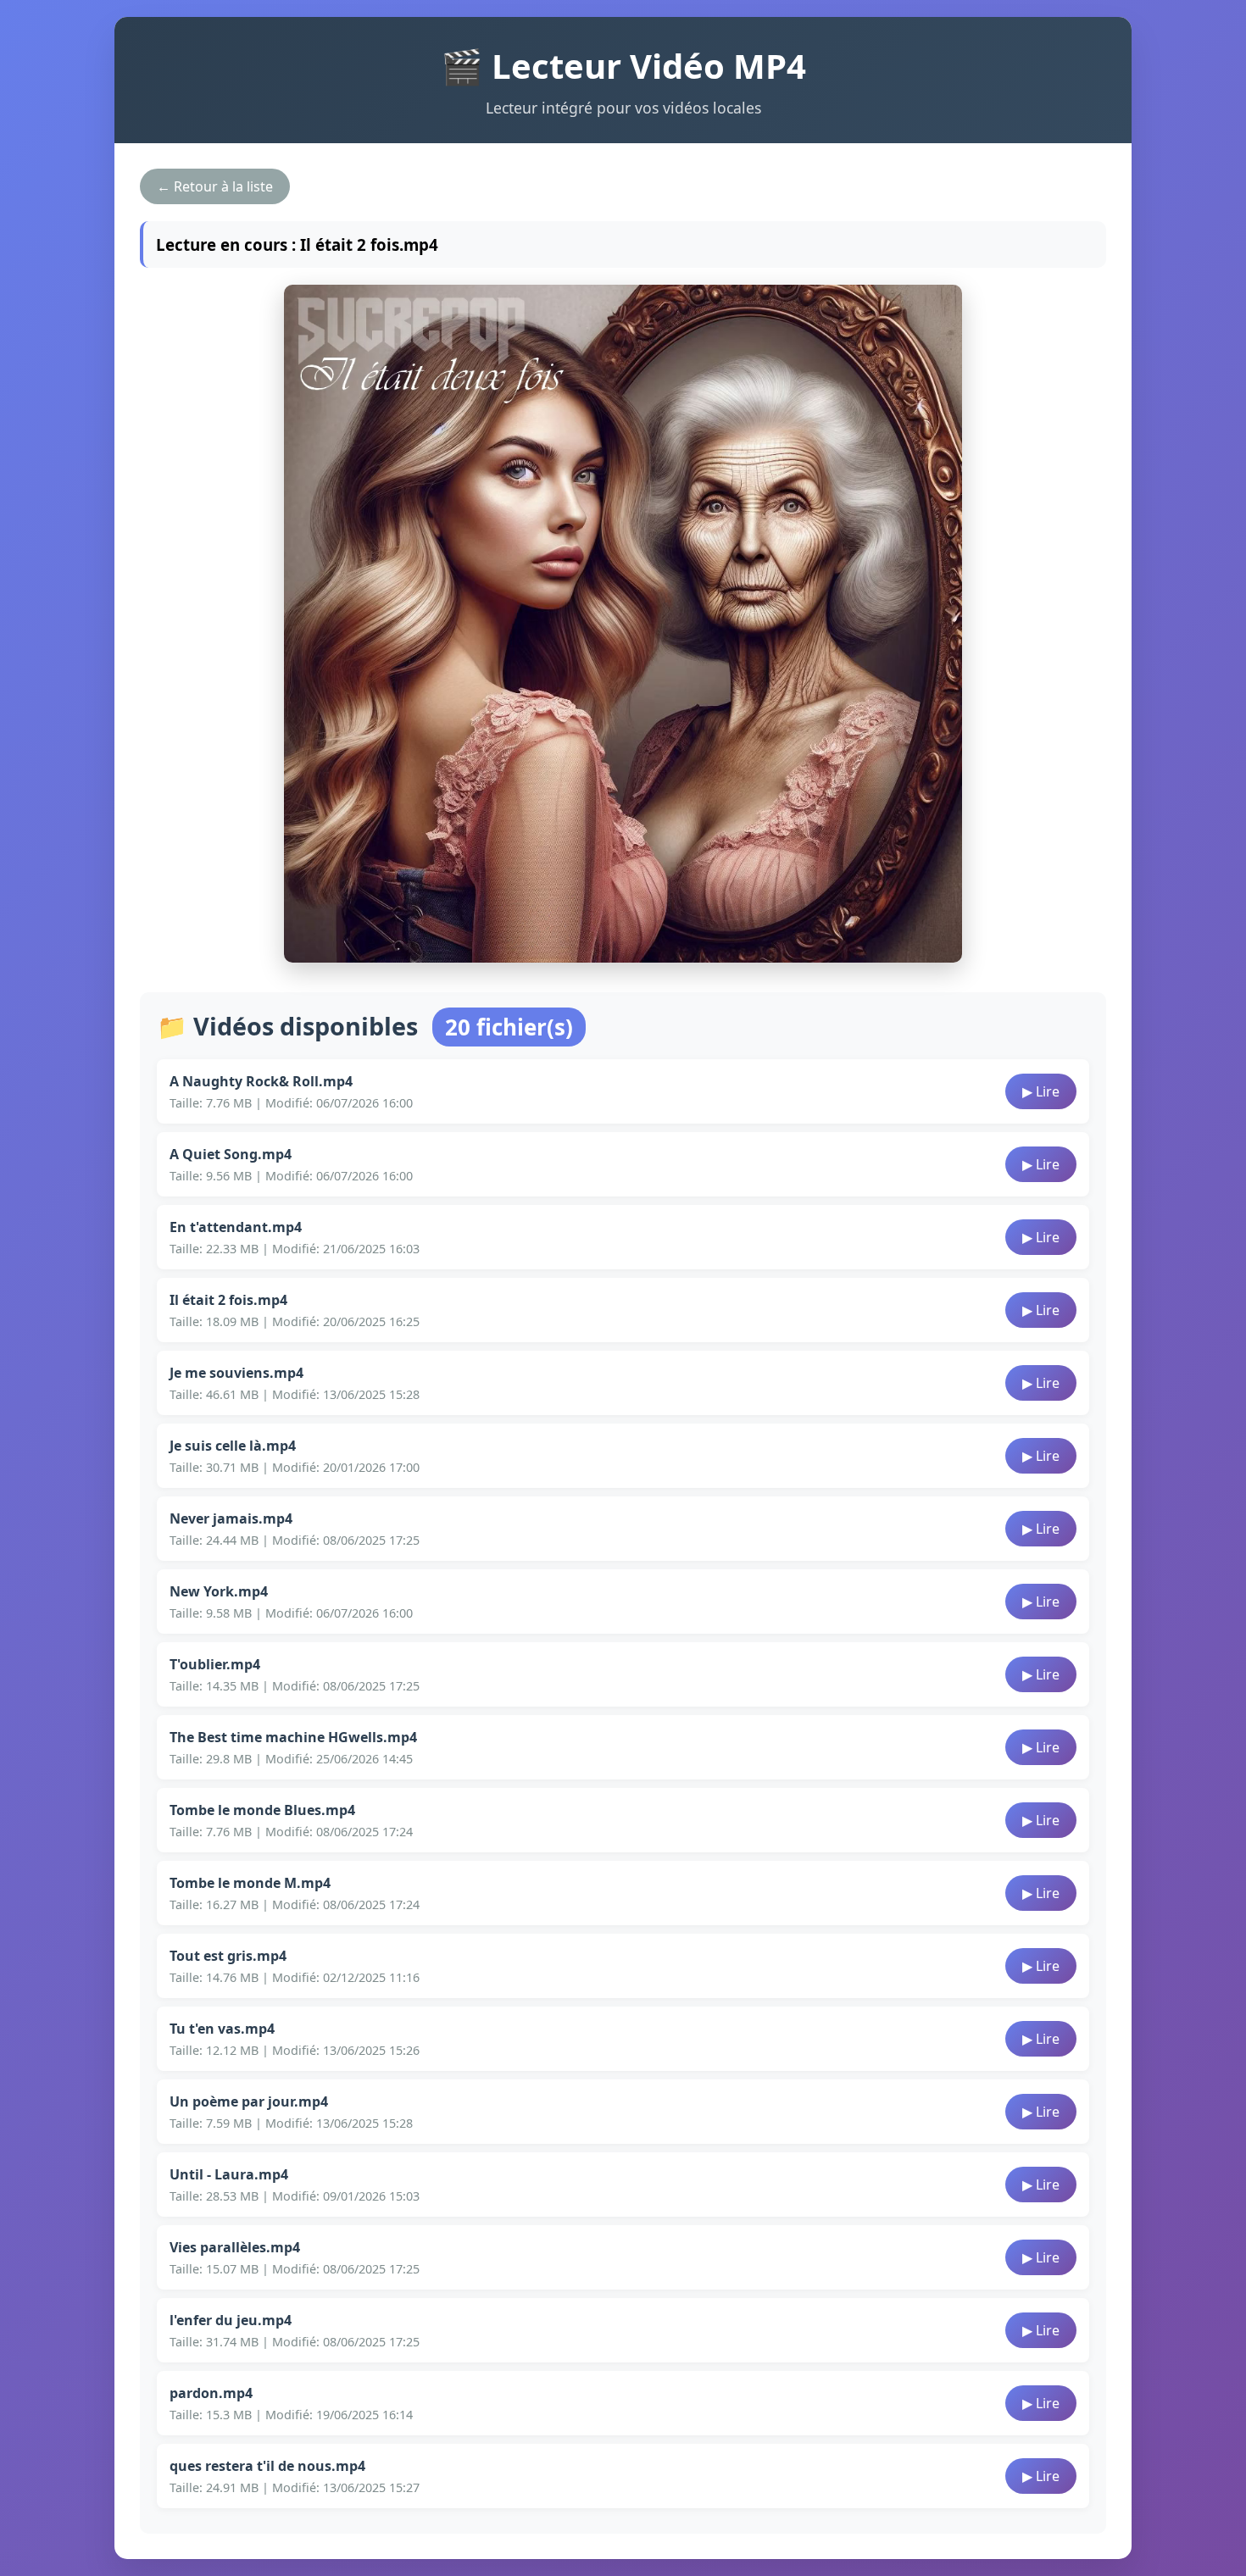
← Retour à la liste (215, 186)
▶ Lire (1041, 1091)
